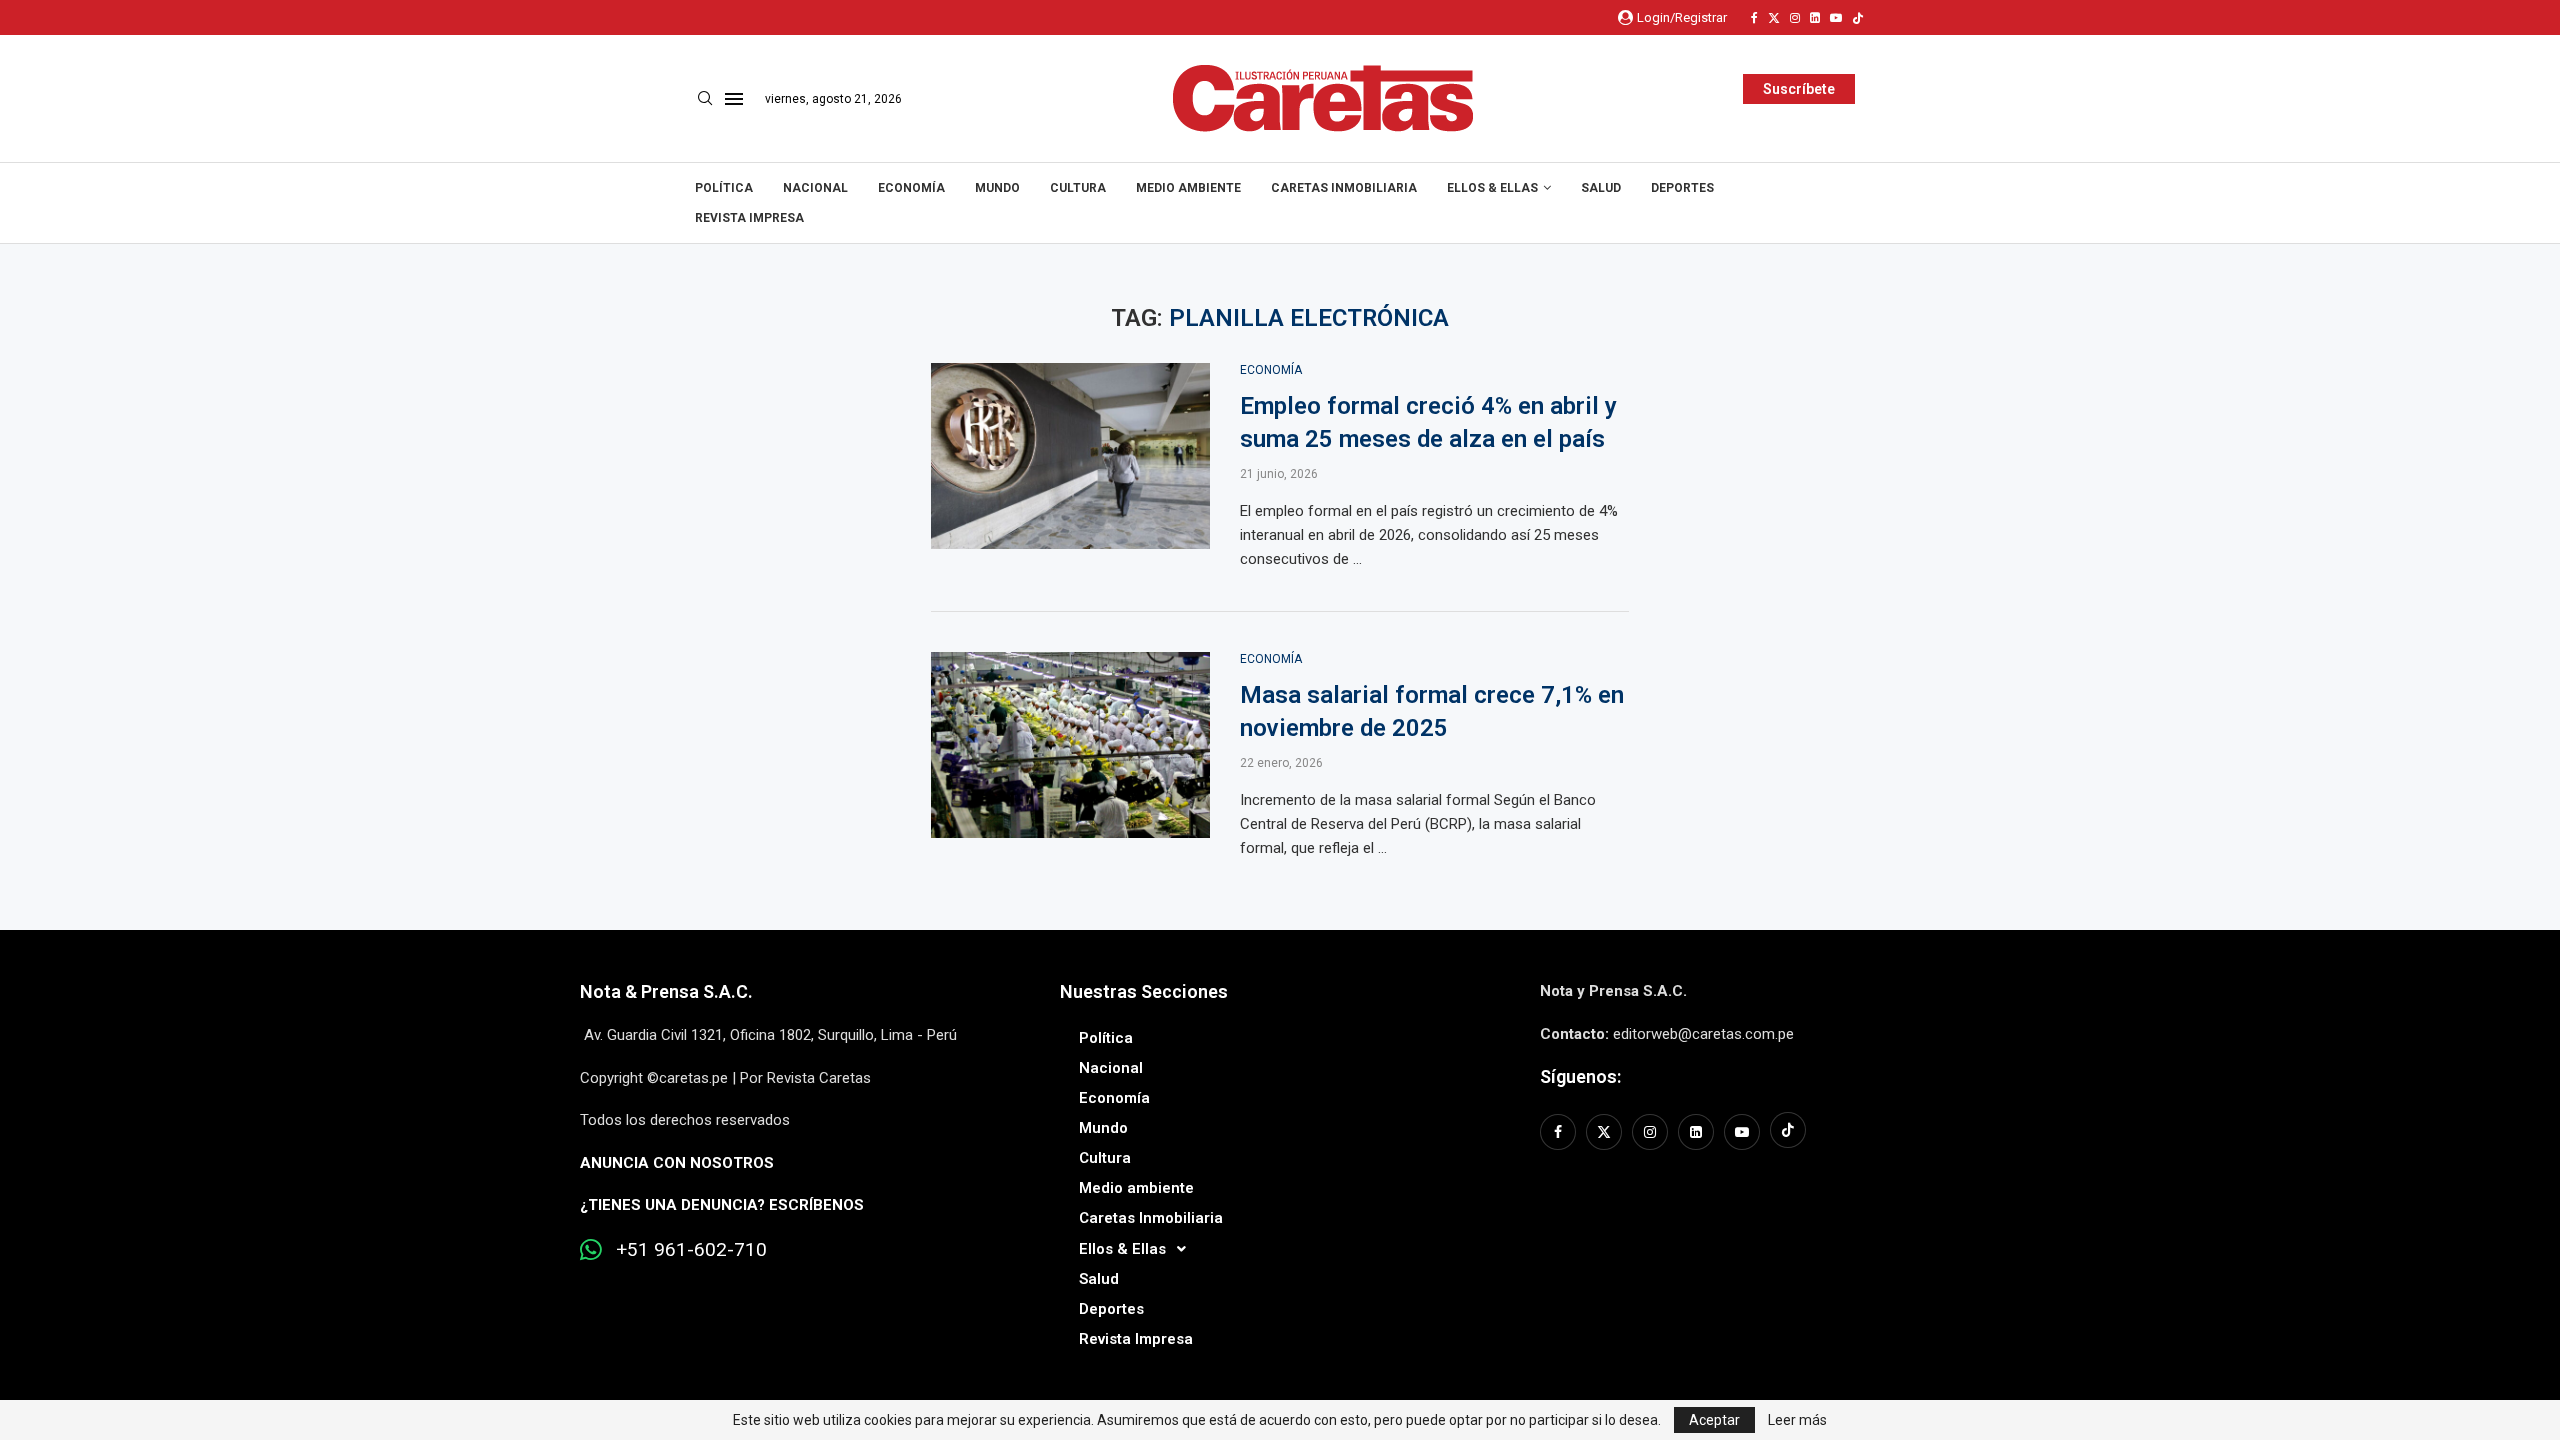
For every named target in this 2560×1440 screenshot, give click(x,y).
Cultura (1078, 188)
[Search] (705, 99)
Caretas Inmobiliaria (1344, 188)
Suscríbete (1799, 89)
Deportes (1682, 188)
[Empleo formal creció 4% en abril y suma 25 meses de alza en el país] (1070, 456)
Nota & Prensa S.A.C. (666, 991)
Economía (911, 188)
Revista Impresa (749, 218)
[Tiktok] (1858, 18)
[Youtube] (1836, 18)
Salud (1601, 188)
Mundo (997, 188)
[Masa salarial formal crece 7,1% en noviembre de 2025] (1070, 745)
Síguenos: (1580, 1076)
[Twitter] (1774, 18)
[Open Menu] (734, 99)
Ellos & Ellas (1492, 188)
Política (724, 188)
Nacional (815, 188)
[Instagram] (1795, 18)
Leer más (1797, 1420)
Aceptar (1714, 1420)
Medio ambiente (1188, 188)
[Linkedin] (1815, 18)
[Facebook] (1754, 18)
